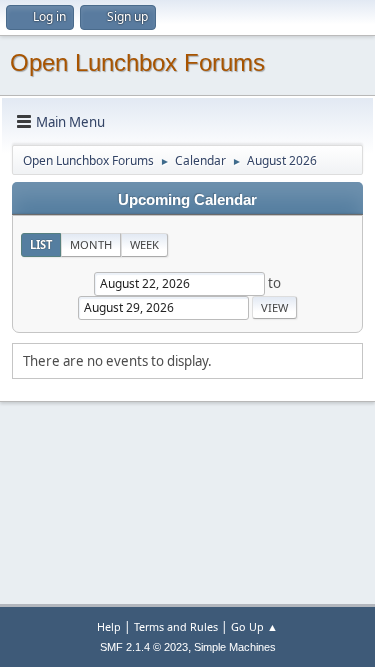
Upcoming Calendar (187, 200)
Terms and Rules (176, 626)
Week (144, 244)
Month (91, 244)
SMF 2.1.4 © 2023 (144, 647)
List (41, 244)
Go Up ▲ (254, 626)
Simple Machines (235, 647)
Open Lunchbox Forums (137, 62)
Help (109, 626)
